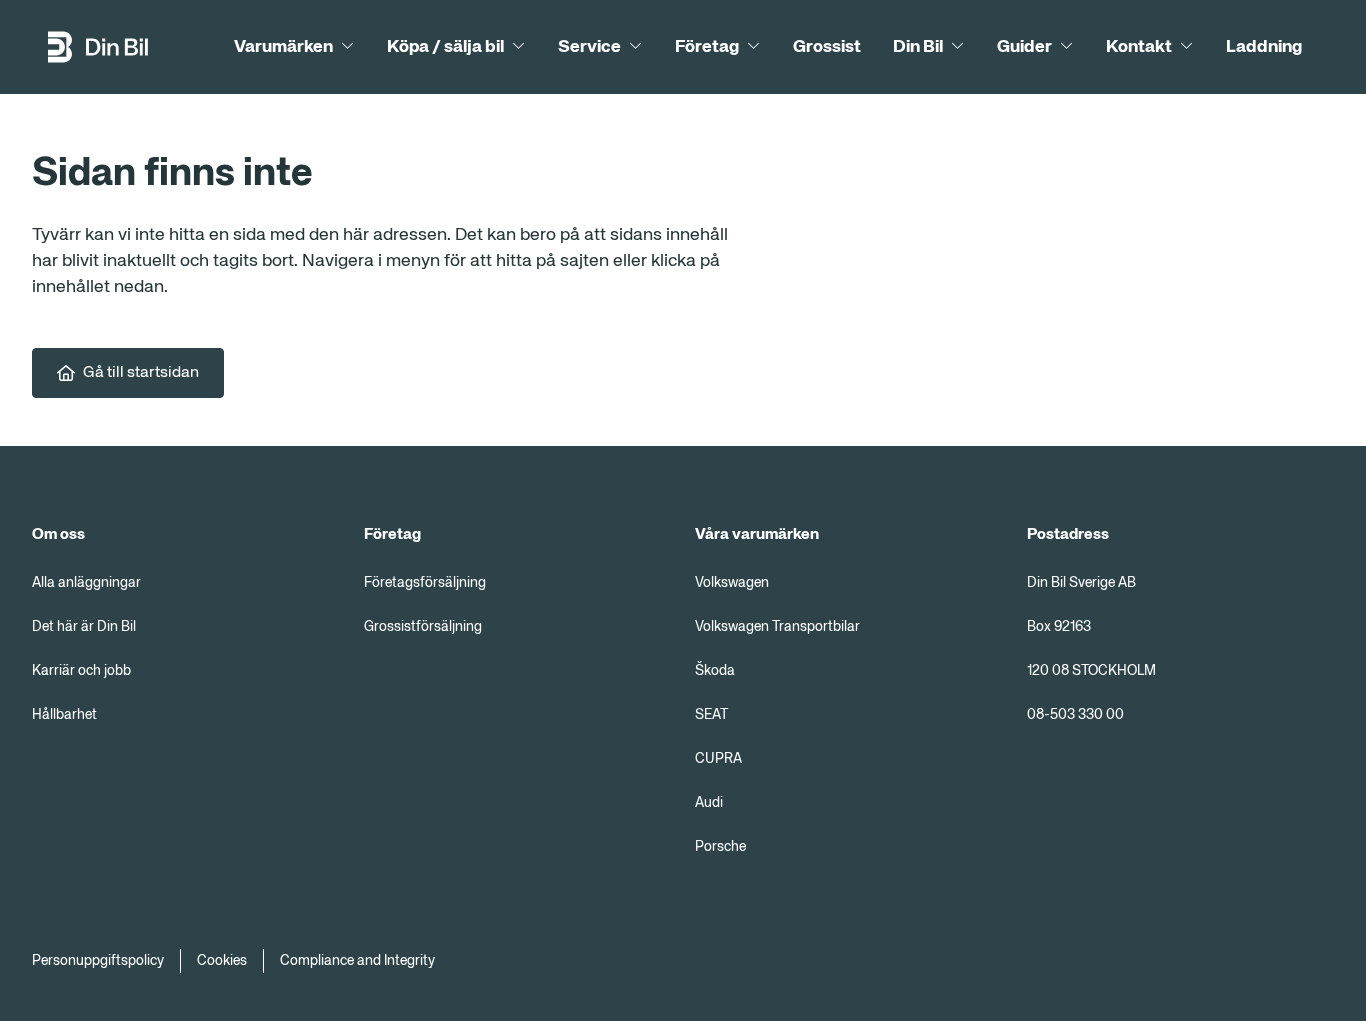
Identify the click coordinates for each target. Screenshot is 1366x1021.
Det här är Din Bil (84, 627)
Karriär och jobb (81, 671)
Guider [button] (1024, 47)
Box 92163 (1059, 627)
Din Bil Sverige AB (1081, 583)
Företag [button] (707, 47)
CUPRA (718, 759)
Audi (709, 803)
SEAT (711, 715)
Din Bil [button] (918, 47)
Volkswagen (732, 583)
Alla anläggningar (86, 583)
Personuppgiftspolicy (98, 961)
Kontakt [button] (1139, 47)
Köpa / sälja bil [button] (445, 47)
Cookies (222, 961)
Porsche (720, 847)
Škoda (715, 671)
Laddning (1264, 47)
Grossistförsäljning (423, 627)
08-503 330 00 (1075, 715)
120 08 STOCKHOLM (1091, 671)
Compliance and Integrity (357, 961)
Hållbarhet (64, 715)
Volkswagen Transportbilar (777, 627)
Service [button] (589, 47)
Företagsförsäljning (425, 583)
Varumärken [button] (283, 47)
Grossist (827, 47)
